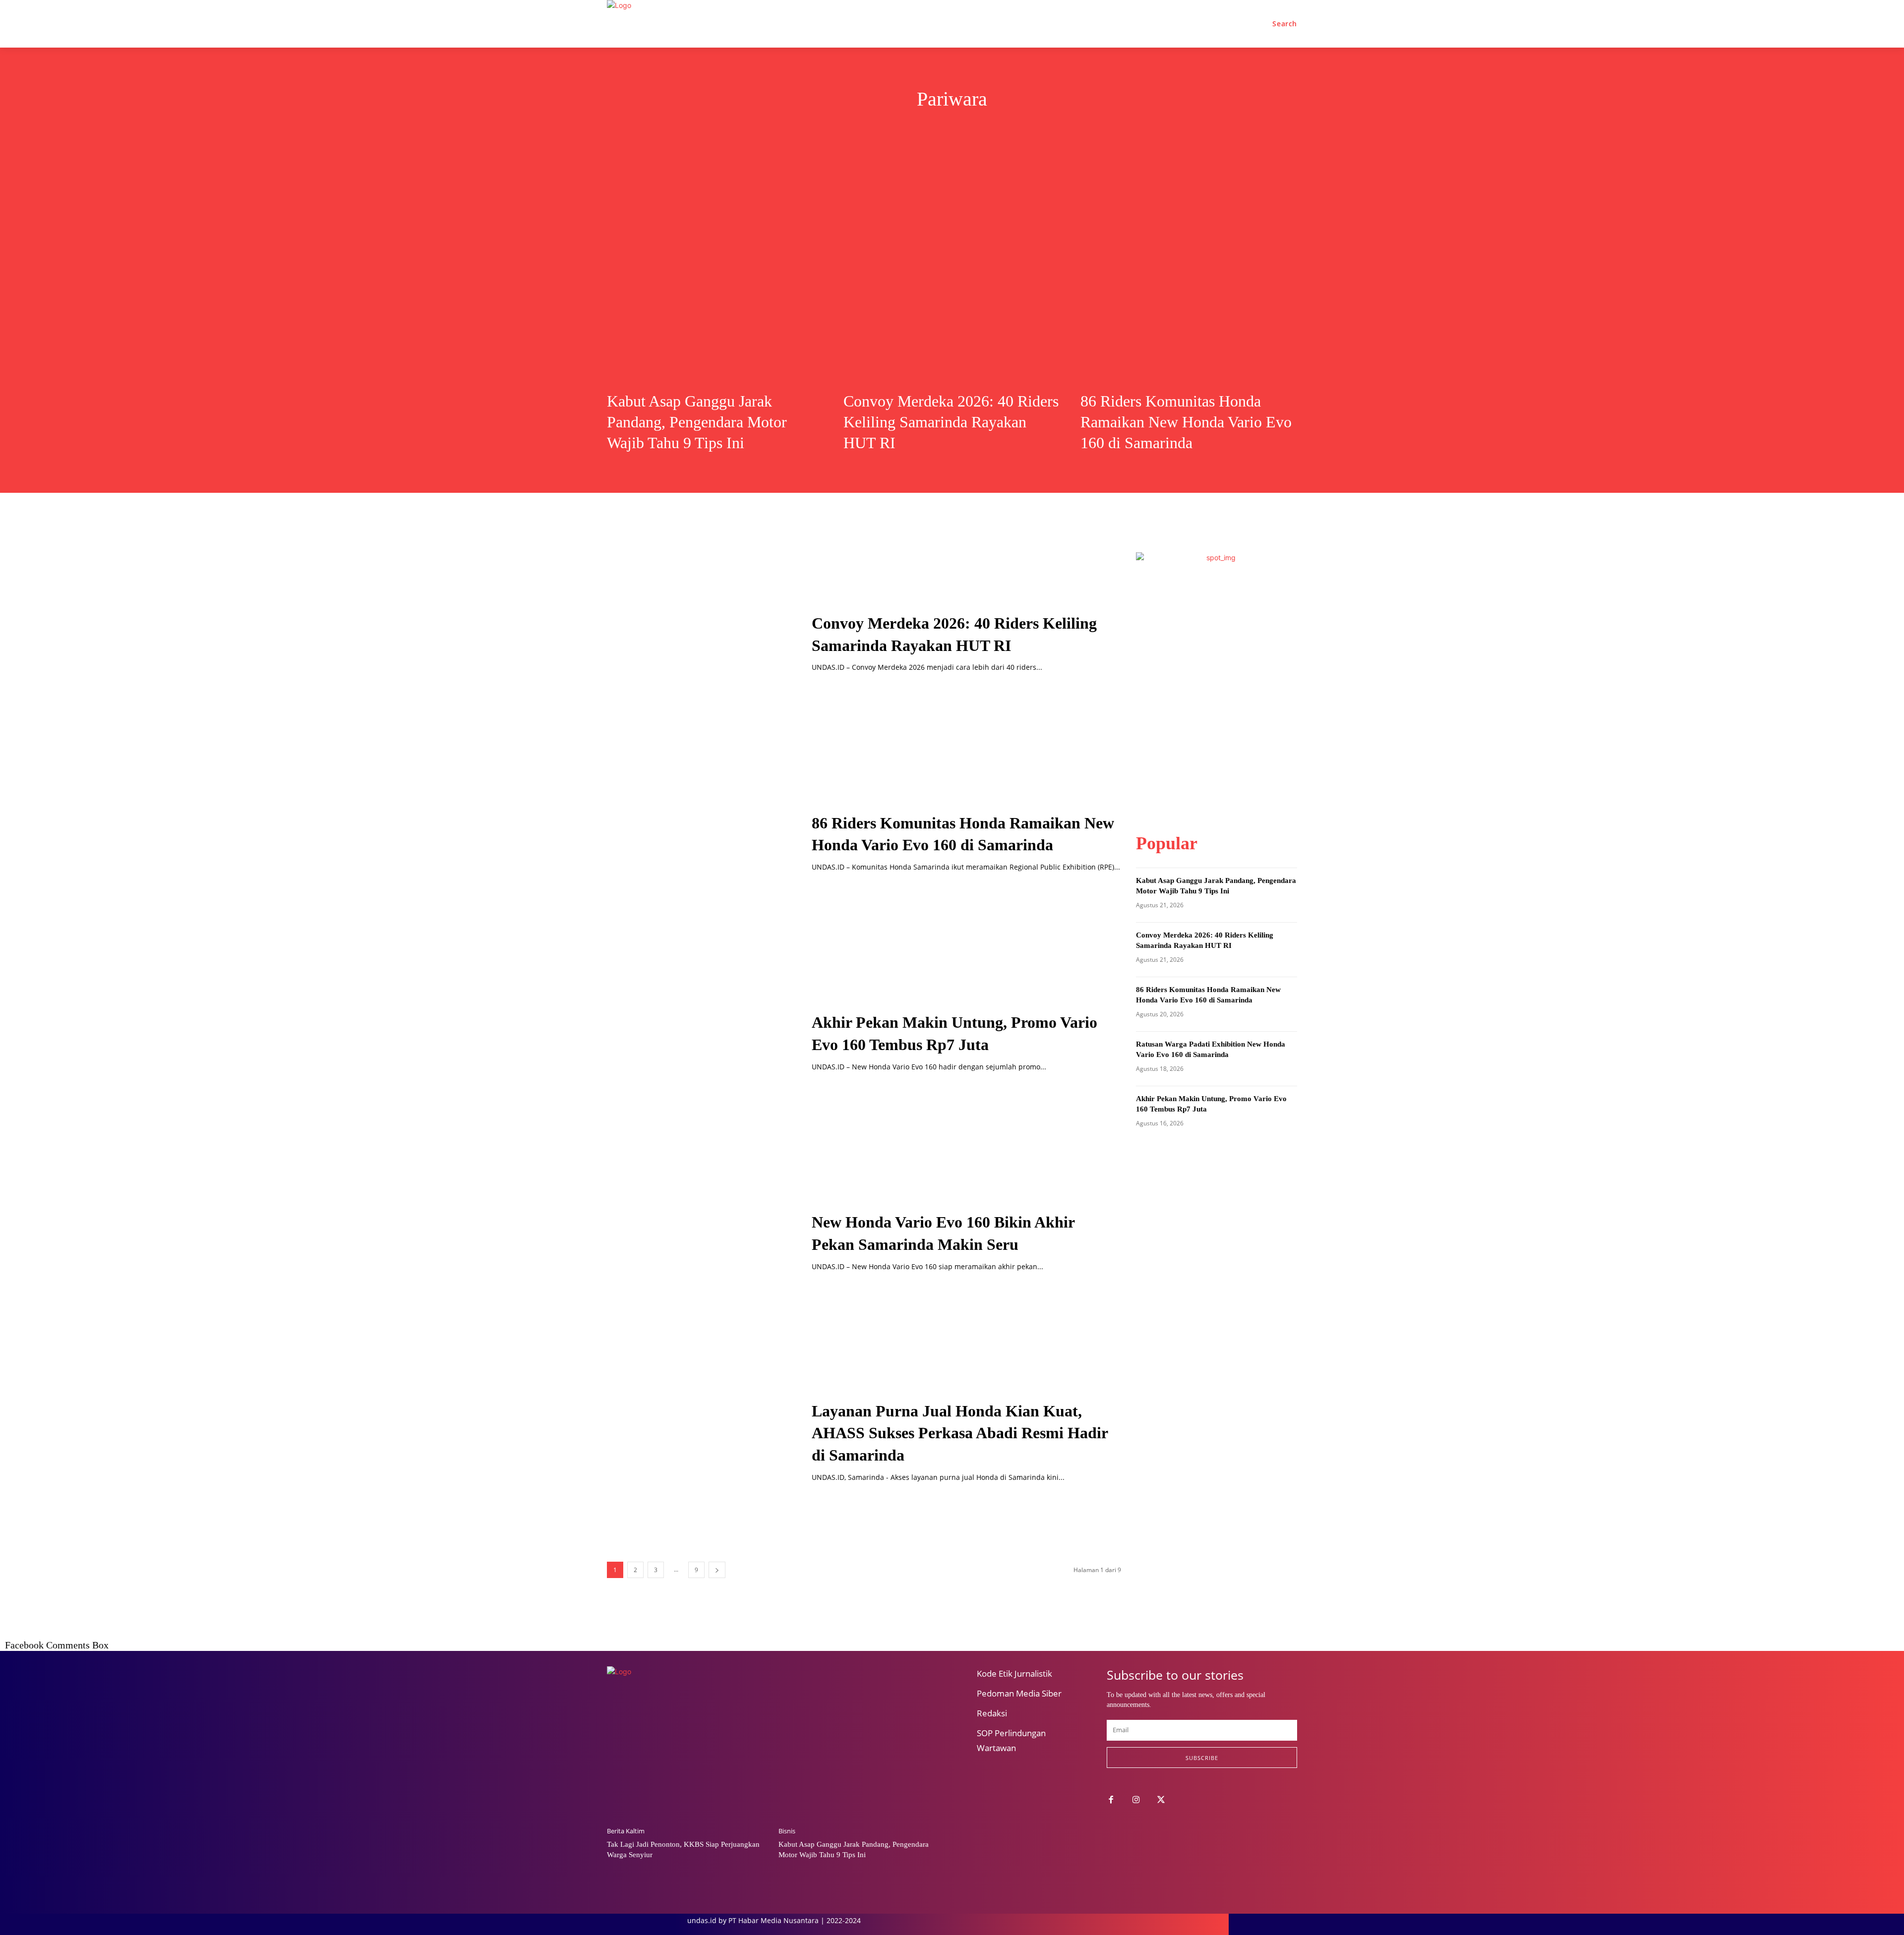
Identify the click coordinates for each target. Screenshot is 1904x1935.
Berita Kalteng (986, 130)
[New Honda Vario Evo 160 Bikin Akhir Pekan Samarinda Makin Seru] (697, 1241)
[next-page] (717, 1570)
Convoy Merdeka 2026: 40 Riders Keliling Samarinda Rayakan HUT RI (951, 422)
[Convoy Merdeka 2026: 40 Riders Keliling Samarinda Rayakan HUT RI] (952, 270)
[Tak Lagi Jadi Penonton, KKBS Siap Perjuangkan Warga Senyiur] (688, 1761)
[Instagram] (1136, 1800)
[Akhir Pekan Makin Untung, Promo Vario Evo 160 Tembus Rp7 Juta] (697, 1042)
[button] (1285, 24)
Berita (875, 130)
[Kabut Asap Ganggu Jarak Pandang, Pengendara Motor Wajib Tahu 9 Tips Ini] (715, 270)
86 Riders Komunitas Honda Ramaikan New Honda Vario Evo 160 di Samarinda (1186, 422)
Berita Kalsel (923, 130)
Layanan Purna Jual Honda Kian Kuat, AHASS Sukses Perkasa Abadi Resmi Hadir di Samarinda (960, 1433)
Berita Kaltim (1050, 130)
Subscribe (1202, 1758)
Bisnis (787, 1831)
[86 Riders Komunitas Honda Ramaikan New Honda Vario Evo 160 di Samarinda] (1189, 270)
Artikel (837, 130)
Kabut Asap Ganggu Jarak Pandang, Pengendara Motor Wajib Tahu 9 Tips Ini (697, 422)
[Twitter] (1161, 1800)
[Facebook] (1111, 1800)
